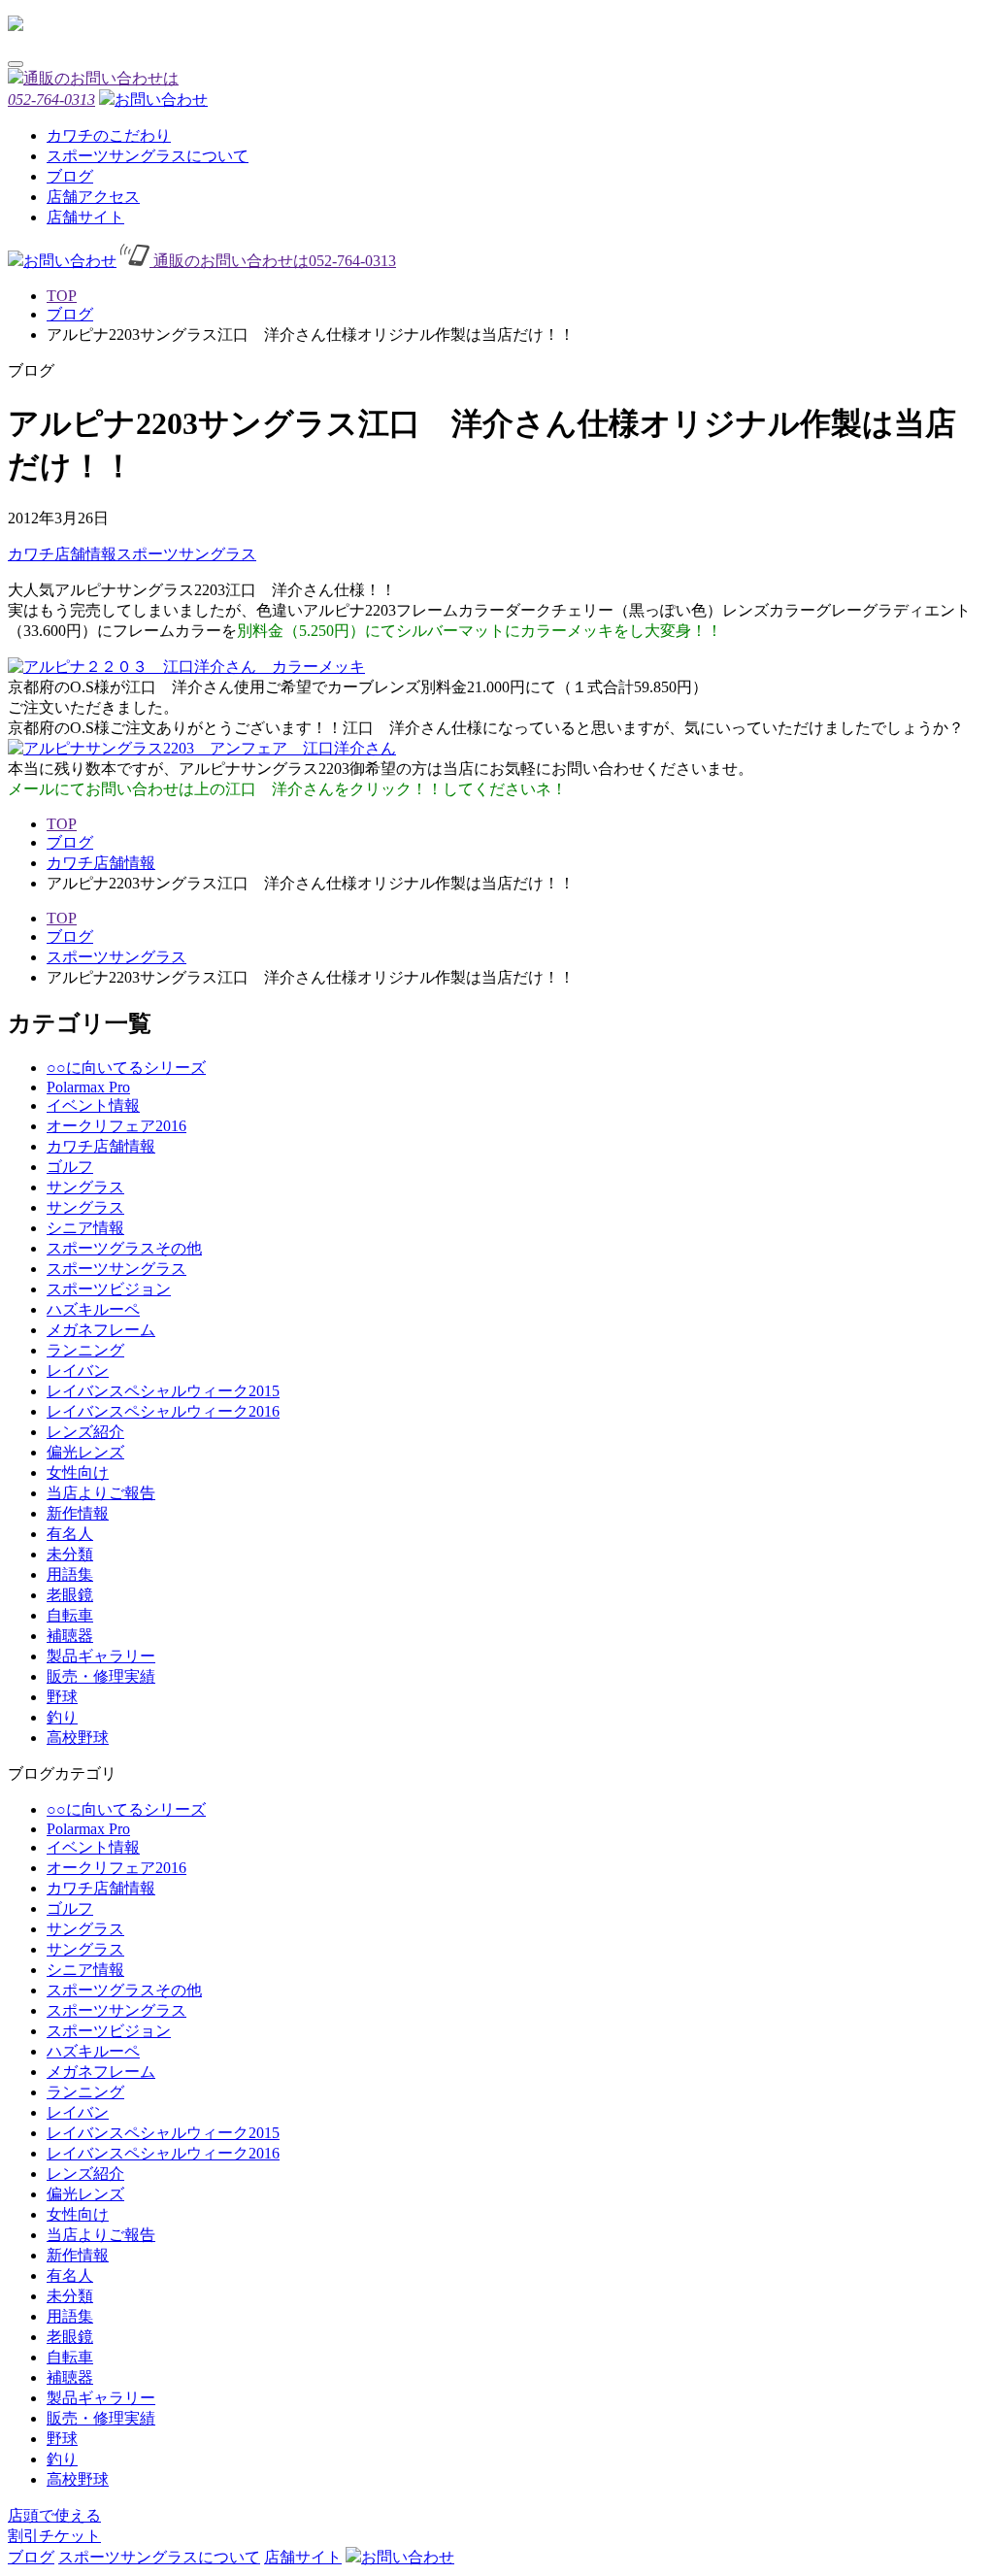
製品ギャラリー (101, 1656)
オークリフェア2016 (116, 1126)
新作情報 (78, 1513)
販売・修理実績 (101, 1676)
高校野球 (78, 1738)
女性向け (78, 1472)
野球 (62, 1697)
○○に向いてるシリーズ (126, 1068)
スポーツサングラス (186, 554)
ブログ (70, 176)
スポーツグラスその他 (124, 1248)
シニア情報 (85, 1228)
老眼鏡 (70, 1595)
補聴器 (70, 1636)
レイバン (78, 1371)
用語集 (70, 1574)
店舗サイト (85, 217)
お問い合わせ (161, 100)
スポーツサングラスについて (148, 156)
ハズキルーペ (93, 1309)
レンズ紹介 (85, 1432)
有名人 (70, 1534)
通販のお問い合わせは (273, 261)
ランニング (85, 1350)
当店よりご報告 (101, 1493)
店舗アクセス (93, 197)
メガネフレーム (101, 1330)
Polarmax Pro (88, 1087)
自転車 (70, 1615)
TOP (62, 296)
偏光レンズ (85, 1452)
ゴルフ (70, 1167)
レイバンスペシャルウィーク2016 (163, 1411)
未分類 (70, 1554)
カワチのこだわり (109, 135)
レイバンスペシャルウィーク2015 (163, 1391)
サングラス (85, 1187)
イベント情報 (93, 1105)
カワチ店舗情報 (62, 554)
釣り (62, 1717)
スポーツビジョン (109, 1289)
